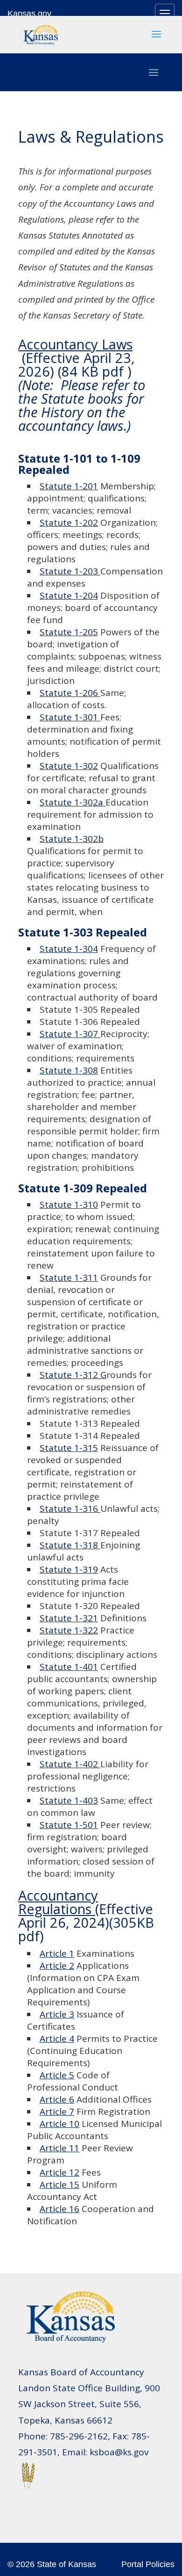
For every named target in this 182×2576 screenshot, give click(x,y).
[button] (156, 40)
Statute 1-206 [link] (70, 693)
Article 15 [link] (59, 2184)
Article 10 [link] (59, 2124)
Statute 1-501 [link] (69, 1825)
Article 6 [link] (57, 2099)
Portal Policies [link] (148, 2564)
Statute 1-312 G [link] (73, 1375)
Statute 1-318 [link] (70, 1545)
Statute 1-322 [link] (69, 1630)
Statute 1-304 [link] (69, 949)
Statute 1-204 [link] (69, 595)
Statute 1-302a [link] (73, 802)
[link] (41, 33)
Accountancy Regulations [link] (58, 1902)
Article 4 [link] (57, 2039)
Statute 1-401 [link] (69, 1667)
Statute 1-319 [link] (69, 1569)
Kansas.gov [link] (29, 14)
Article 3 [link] (57, 2014)
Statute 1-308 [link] (69, 1070)
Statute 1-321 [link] (69, 1618)
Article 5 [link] (57, 2075)
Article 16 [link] (59, 2209)
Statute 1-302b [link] (72, 839)
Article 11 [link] (59, 2148)
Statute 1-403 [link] (69, 1800)
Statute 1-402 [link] (70, 1764)
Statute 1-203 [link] (70, 571)
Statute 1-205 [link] (69, 632)
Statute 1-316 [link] (70, 1509)
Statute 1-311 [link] (69, 1277)
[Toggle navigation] (165, 14)
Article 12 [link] (59, 2172)
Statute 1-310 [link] (69, 1205)
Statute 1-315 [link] (69, 1448)
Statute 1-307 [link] (70, 1034)
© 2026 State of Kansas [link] (52, 2564)
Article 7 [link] (57, 2112)
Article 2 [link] (57, 1966)
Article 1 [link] (57, 1953)
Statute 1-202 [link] (69, 522)
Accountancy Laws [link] (75, 344)
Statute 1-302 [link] (69, 766)
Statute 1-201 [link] (69, 486)
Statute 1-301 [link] (70, 717)
